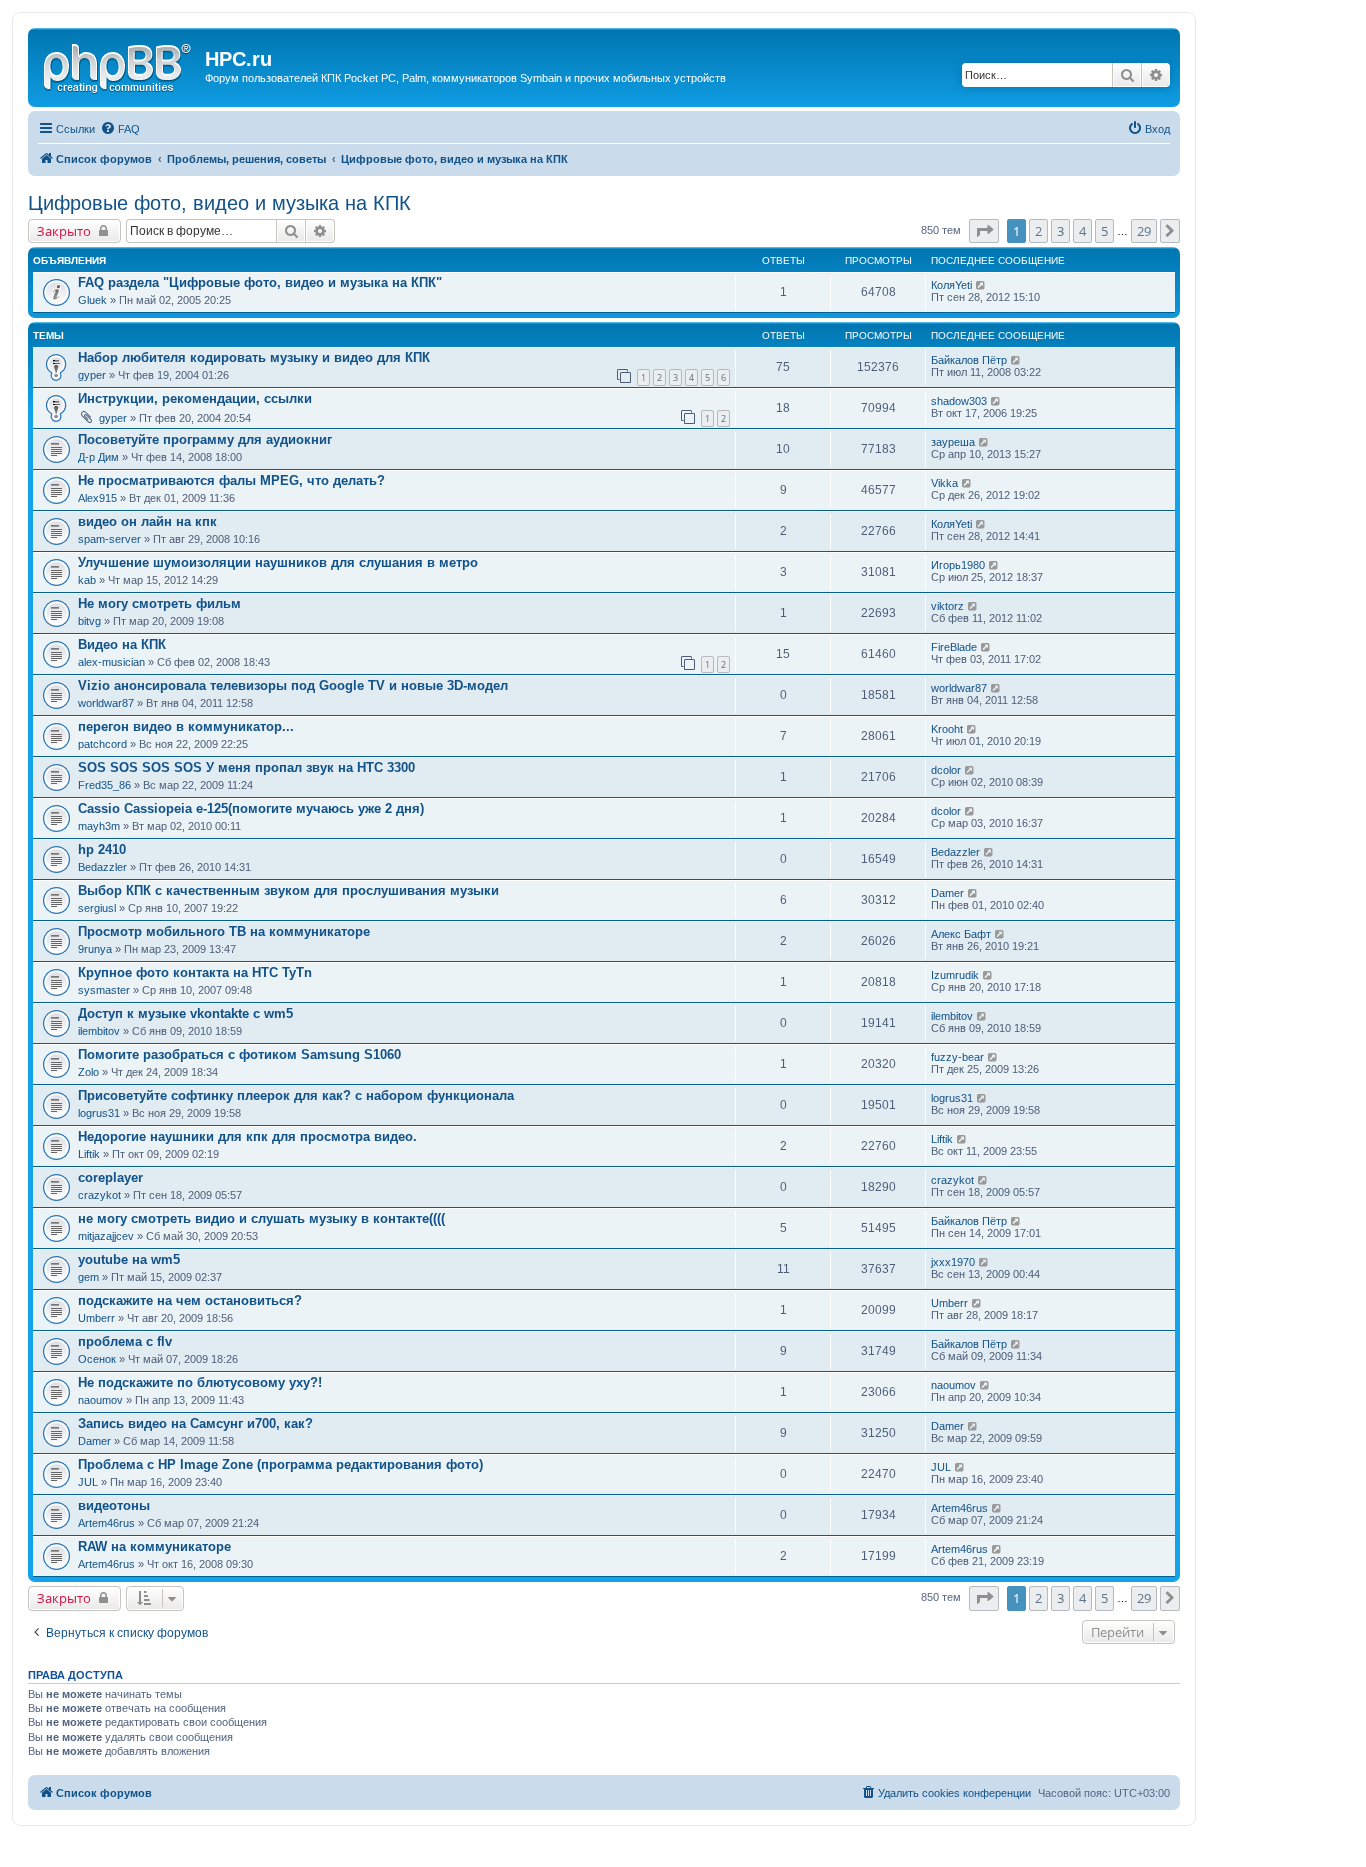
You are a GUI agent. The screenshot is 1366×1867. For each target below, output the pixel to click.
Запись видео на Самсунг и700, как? (195, 1423)
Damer (947, 893)
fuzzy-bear (957, 1057)
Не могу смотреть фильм (159, 603)
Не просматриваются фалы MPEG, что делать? (231, 480)
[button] (984, 231)
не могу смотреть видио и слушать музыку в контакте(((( (261, 1218)
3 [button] (1060, 231)
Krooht (947, 729)
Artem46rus (106, 1523)
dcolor (946, 770)
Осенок (97, 1359)
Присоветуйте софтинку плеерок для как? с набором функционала (296, 1095)
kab (87, 580)
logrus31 (99, 1113)
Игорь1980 (958, 565)
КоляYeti (951, 285)
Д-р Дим (98, 457)
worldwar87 (106, 703)
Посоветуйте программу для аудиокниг (205, 439)
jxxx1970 (953, 1262)
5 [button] (1104, 231)
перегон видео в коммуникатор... (186, 726)
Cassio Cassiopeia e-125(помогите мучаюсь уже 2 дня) (251, 808)
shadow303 (959, 401)
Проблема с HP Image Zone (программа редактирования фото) (280, 1464)
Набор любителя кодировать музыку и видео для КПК (254, 357)
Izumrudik (955, 975)
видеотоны (114, 1505)
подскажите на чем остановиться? (190, 1300)
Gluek (92, 300)
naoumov (100, 1400)
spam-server (109, 539)
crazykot (99, 1195)
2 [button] (1038, 231)
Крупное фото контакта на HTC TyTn (195, 972)
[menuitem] (120, 129)
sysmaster (104, 990)
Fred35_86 (104, 785)
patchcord (102, 744)
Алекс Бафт (961, 934)
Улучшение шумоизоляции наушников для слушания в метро (278, 562)
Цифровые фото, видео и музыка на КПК (219, 203)
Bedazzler (102, 867)
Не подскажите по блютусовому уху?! (200, 1382)
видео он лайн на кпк (147, 521)
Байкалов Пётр (969, 360)
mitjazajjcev (106, 1236)
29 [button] (1144, 231)
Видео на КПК (122, 644)
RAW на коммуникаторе (154, 1546)
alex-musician (111, 662)
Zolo (88, 1072)
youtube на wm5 (129, 1259)
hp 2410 (102, 849)
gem (88, 1277)
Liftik (89, 1154)
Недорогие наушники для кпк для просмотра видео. (247, 1136)
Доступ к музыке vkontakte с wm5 (185, 1013)
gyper (92, 375)
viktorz (947, 606)
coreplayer (110, 1177)
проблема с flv (125, 1341)
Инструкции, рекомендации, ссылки (195, 398)
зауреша (953, 442)
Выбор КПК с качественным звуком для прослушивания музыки (288, 890)
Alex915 (97, 498)
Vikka (944, 483)
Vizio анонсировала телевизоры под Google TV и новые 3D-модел (293, 685)
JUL (88, 1482)
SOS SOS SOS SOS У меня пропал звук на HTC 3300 (246, 767)
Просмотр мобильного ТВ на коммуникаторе (224, 931)
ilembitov (99, 1031)
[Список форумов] (119, 65)
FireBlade (954, 647)
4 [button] (1082, 231)
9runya (95, 949)
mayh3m (99, 826)
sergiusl (97, 908)
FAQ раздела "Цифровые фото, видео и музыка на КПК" (260, 282)
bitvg (89, 621)
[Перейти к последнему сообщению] (981, 285)
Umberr (96, 1318)
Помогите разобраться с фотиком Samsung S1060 (239, 1054)
